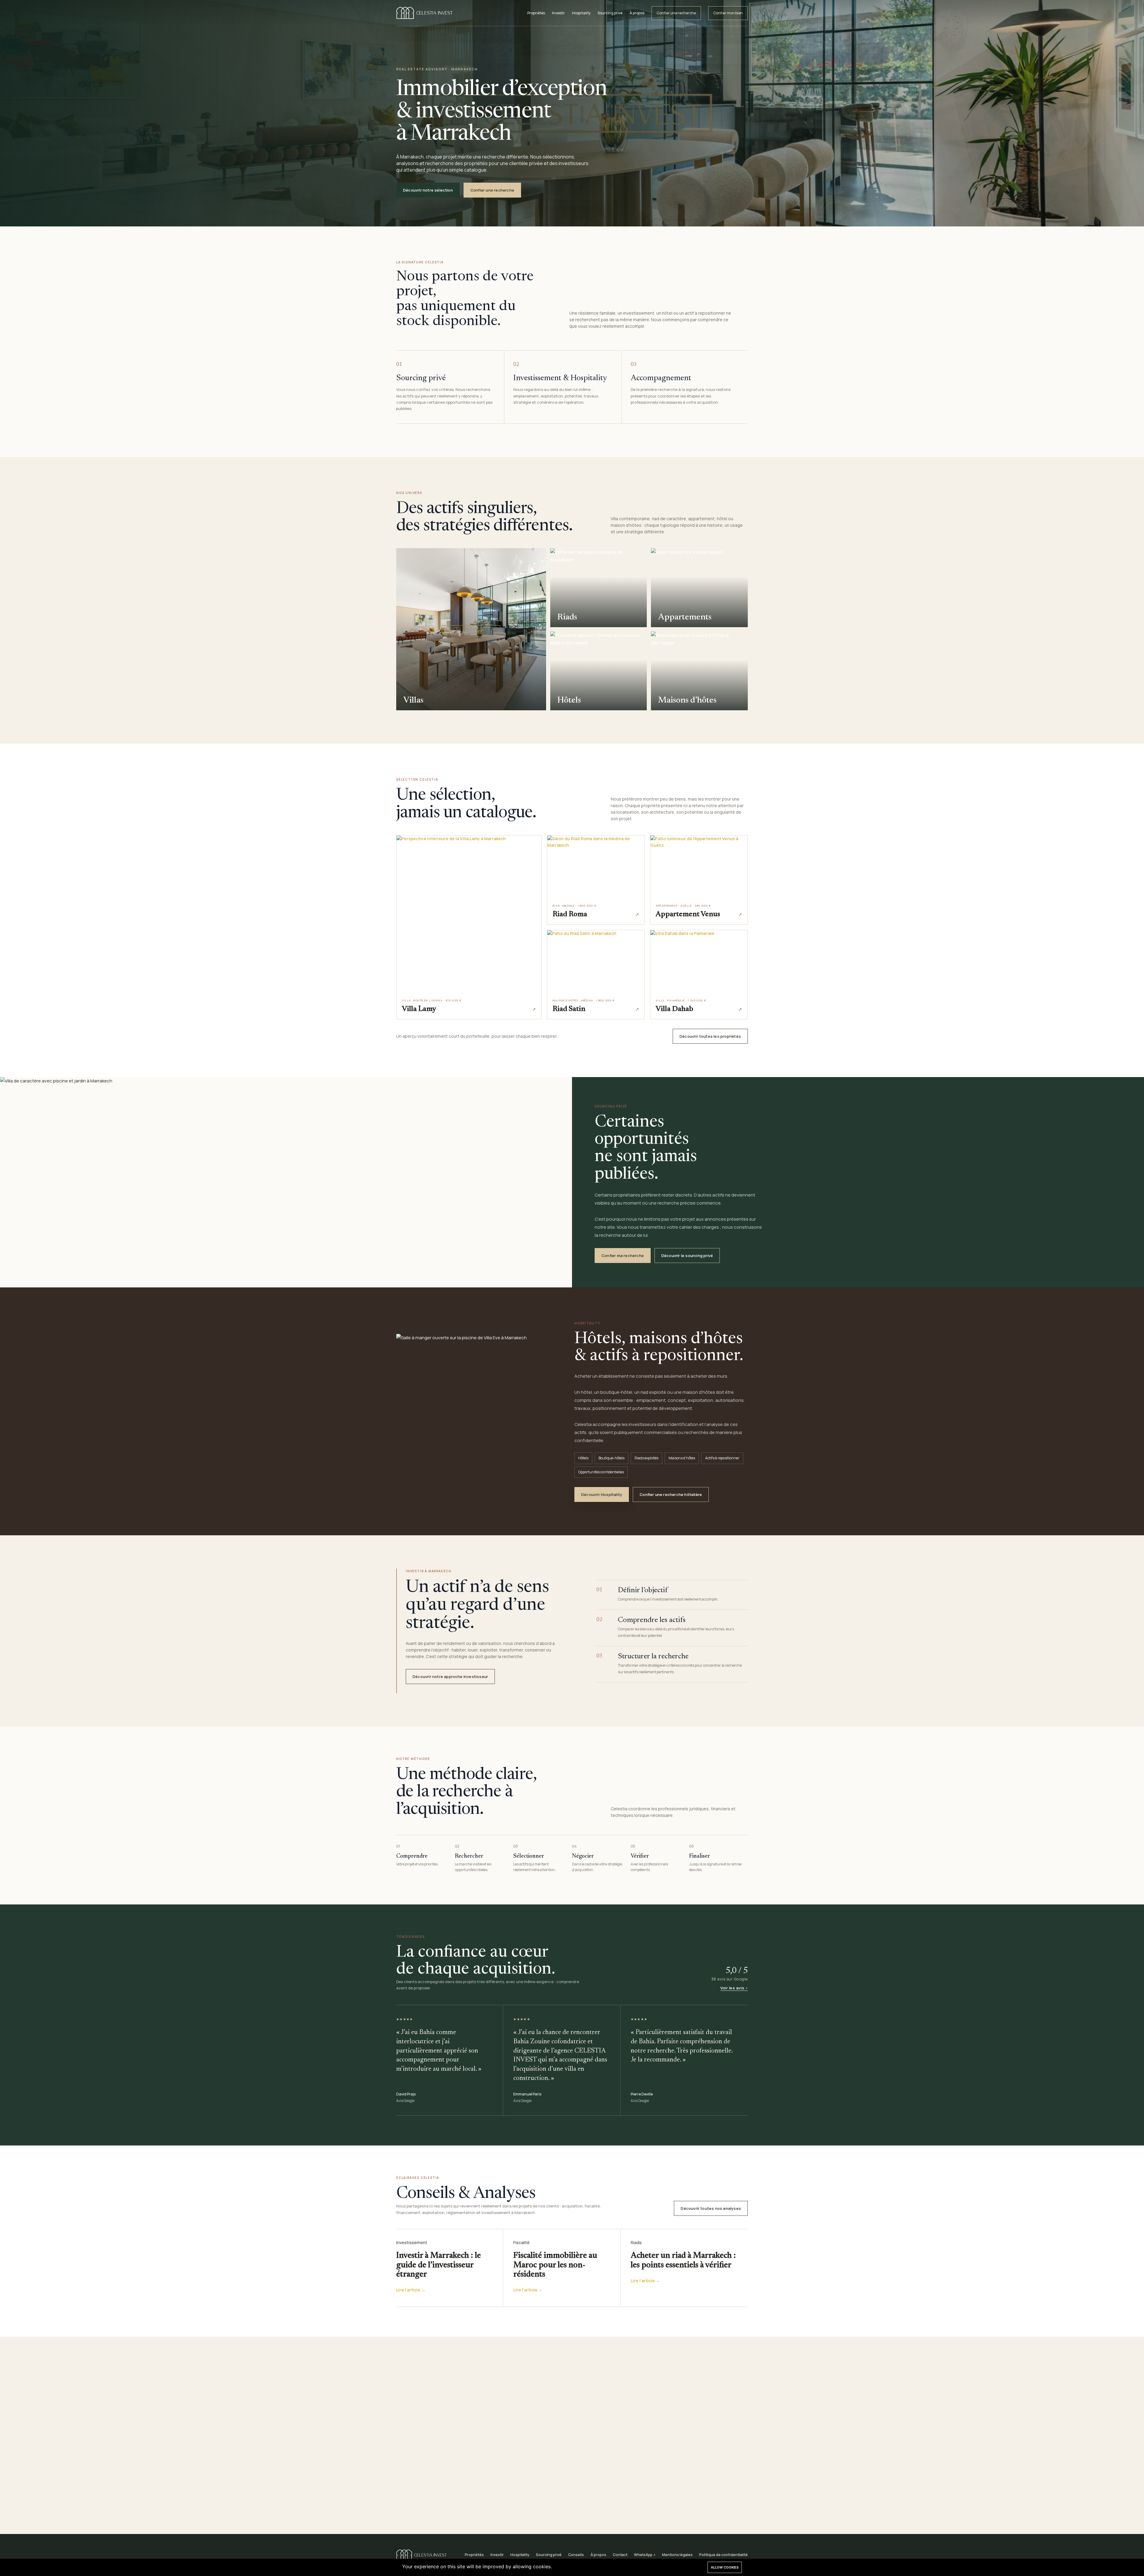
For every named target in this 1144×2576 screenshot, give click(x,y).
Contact (620, 2555)
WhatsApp (643, 2555)
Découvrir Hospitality (602, 1494)
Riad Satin (569, 1009)
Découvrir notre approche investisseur (450, 1677)
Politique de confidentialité (723, 2555)
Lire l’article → (411, 2290)
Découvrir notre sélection (428, 190)
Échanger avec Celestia (603, 2501)
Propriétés (536, 13)
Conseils (576, 2555)
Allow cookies (725, 2567)
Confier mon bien (728, 13)
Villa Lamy (419, 1009)
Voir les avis (732, 1988)
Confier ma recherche (623, 1256)
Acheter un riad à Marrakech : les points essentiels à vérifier (683, 2260)
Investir (558, 13)
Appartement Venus (688, 915)
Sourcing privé (610, 13)
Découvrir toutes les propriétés (710, 1036)
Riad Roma (570, 915)
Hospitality (581, 13)
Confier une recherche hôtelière (671, 1494)
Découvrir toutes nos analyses (711, 2208)
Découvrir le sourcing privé (687, 1256)
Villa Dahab (674, 1009)
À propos (637, 13)
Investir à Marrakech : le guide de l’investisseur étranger (439, 2265)
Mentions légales (677, 2555)
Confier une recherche (676, 13)
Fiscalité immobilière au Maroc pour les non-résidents (555, 2265)
